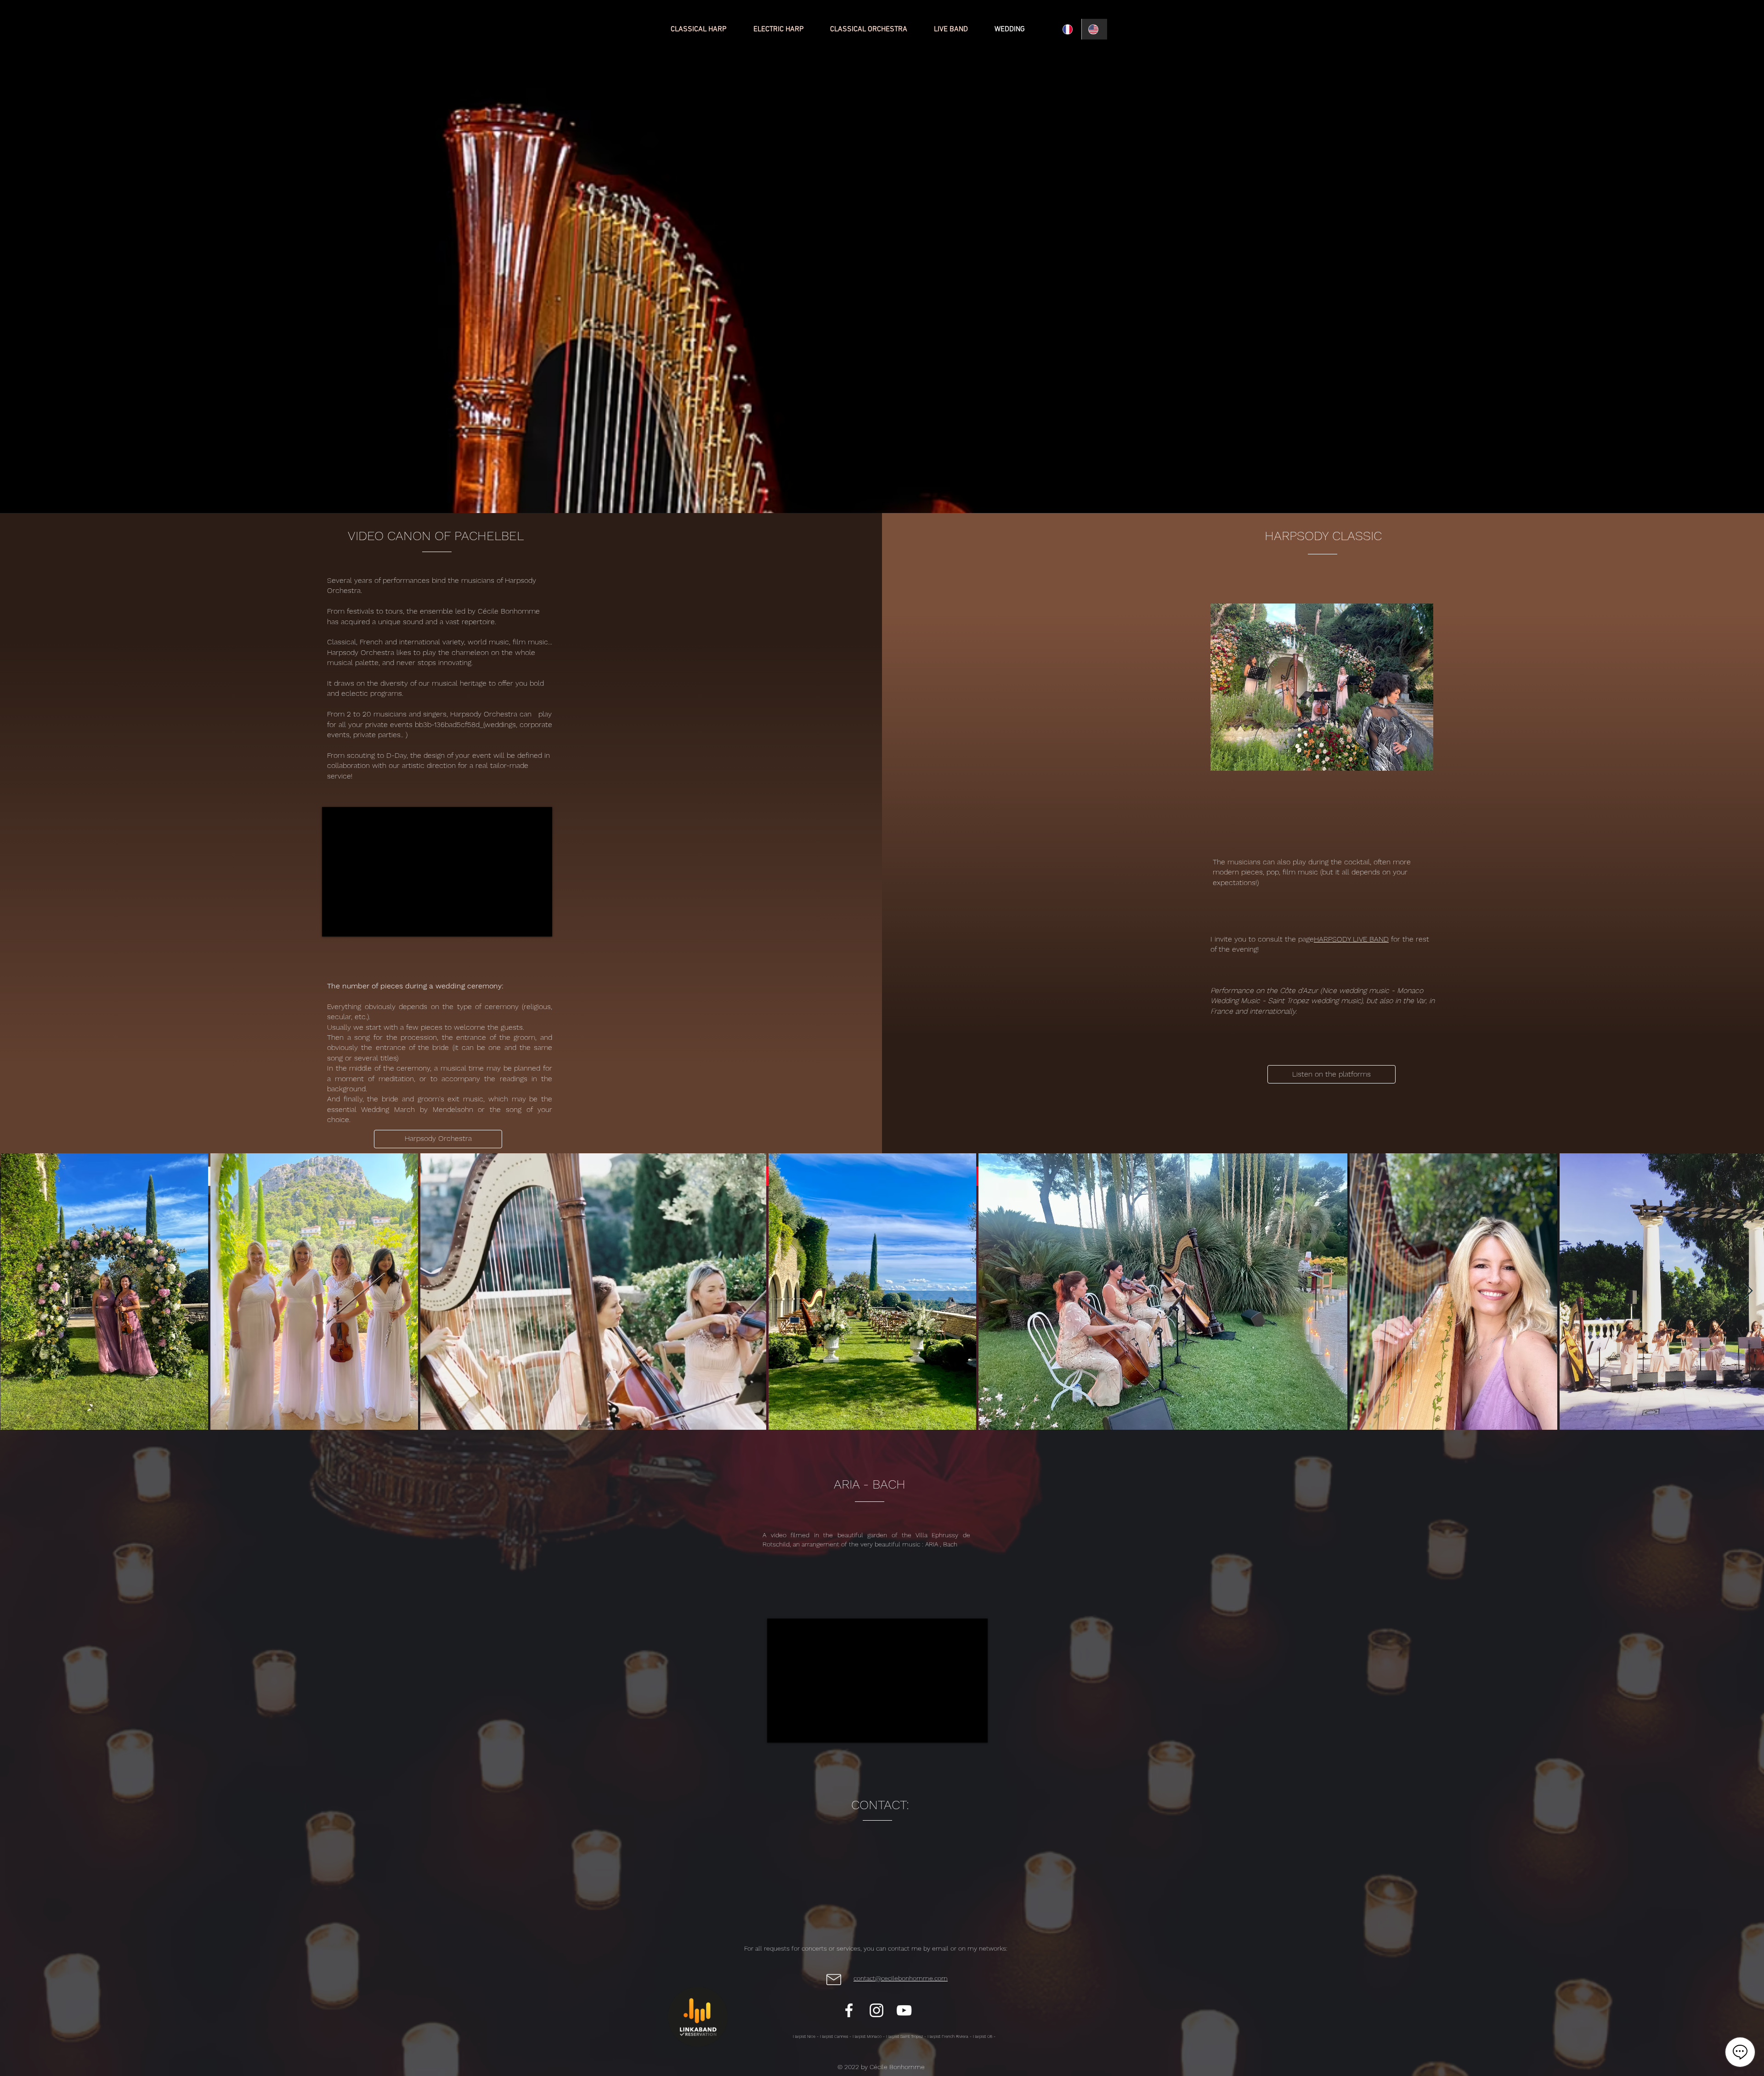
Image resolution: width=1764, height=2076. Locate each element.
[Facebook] (849, 2010)
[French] (1069, 29)
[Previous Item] (16, 1291)
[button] (1331, 1074)
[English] (1094, 29)
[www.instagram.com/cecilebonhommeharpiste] (876, 2010)
